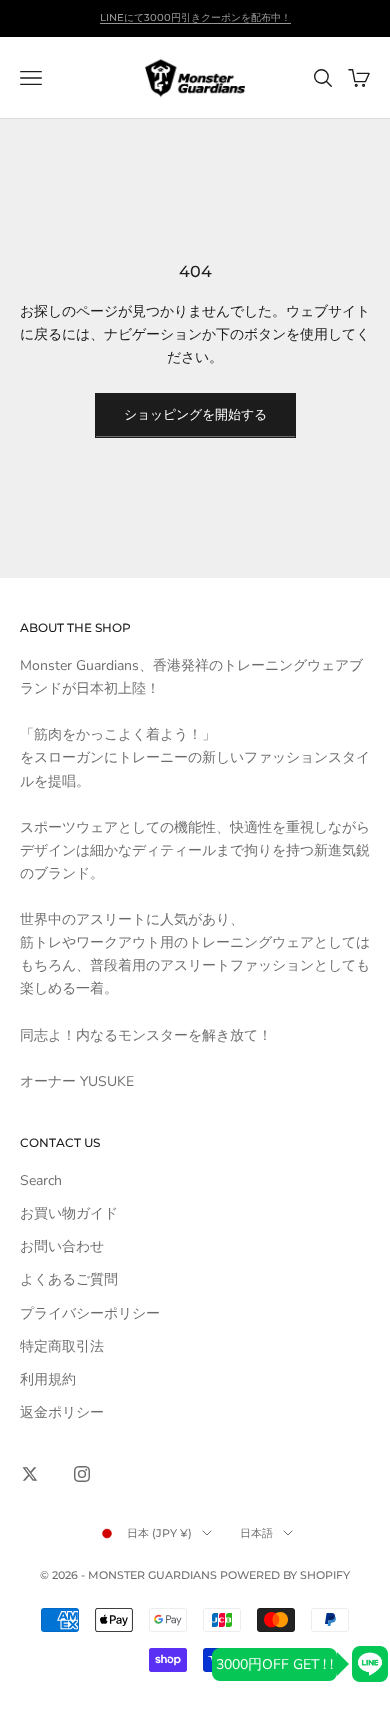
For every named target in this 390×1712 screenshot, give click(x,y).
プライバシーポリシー (90, 1313)
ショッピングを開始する (195, 415)
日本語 (256, 1533)
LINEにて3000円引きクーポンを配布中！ (195, 17)
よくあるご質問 (69, 1279)
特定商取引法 (62, 1346)
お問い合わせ (62, 1246)
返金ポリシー (62, 1412)
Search (41, 1180)
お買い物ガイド (69, 1213)
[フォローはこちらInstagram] (82, 1474)
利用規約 (48, 1379)
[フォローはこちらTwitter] (30, 1474)
